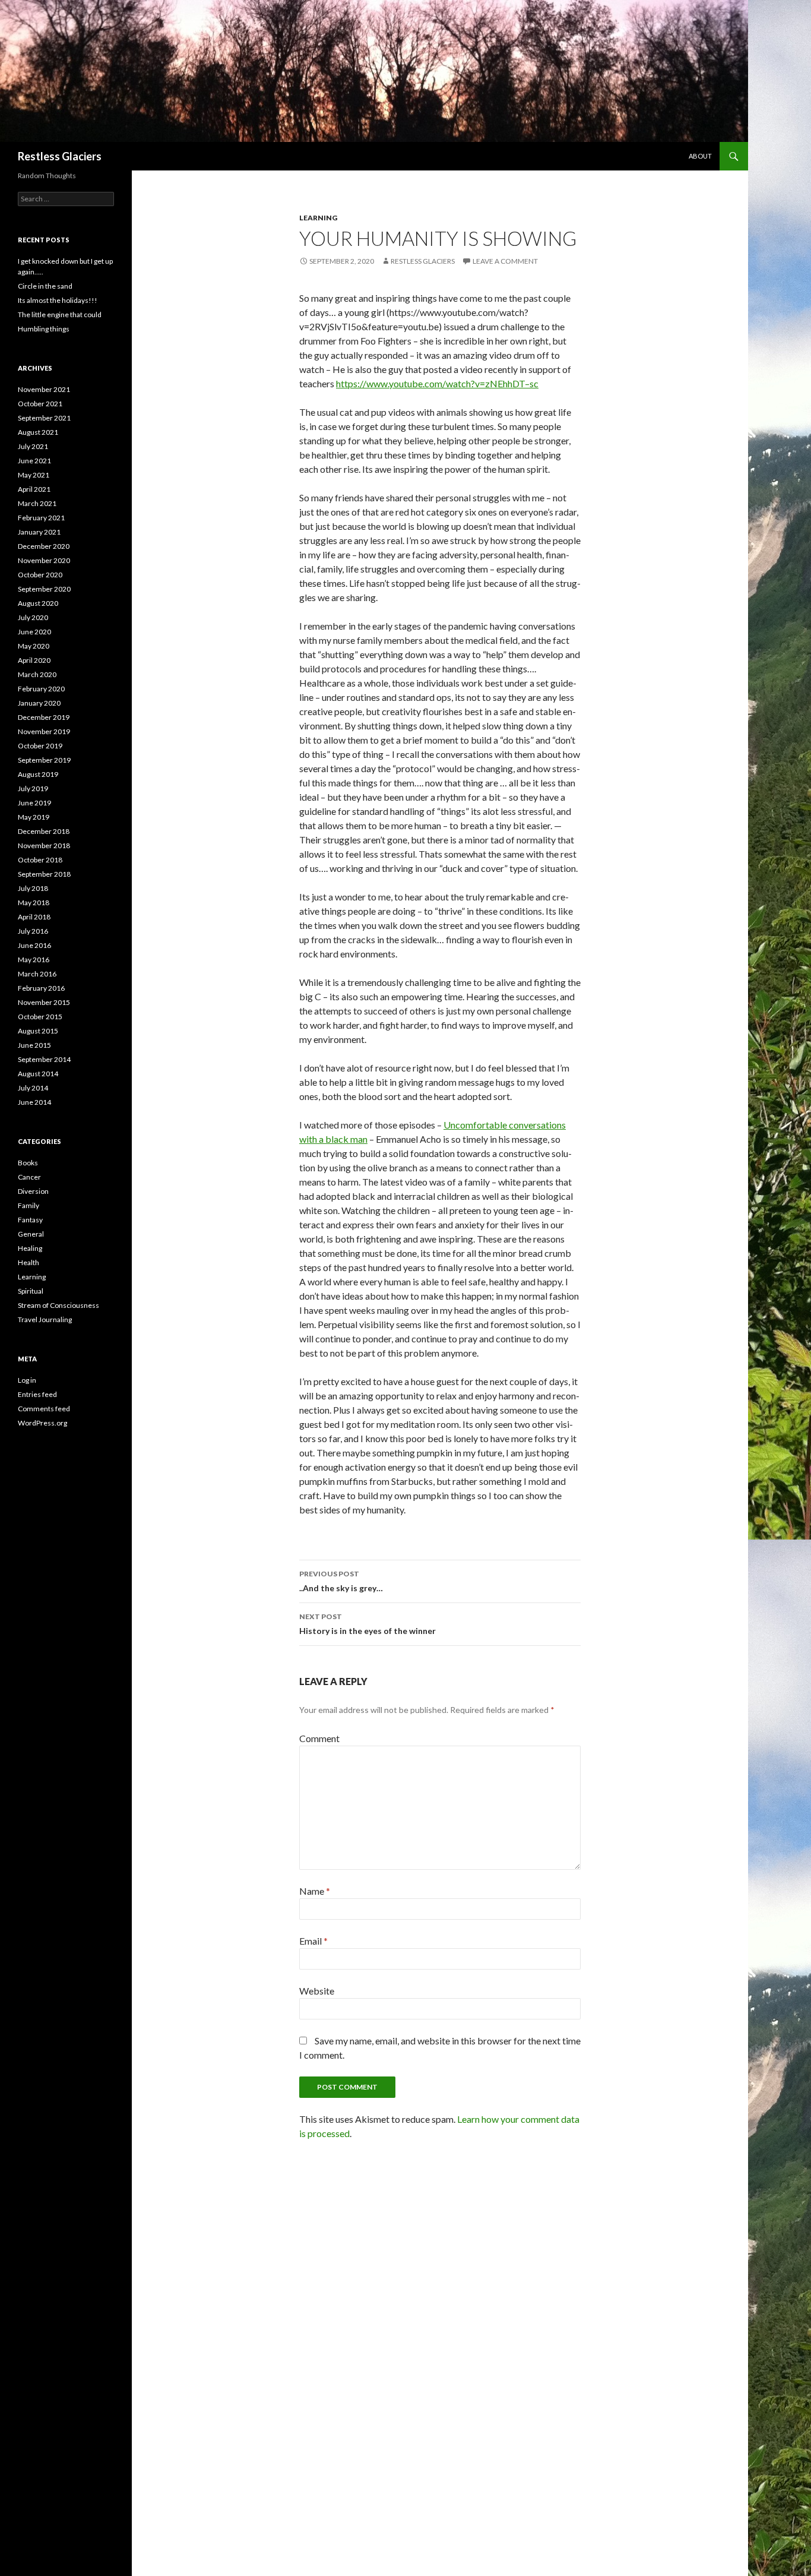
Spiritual (31, 1291)
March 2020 (37, 674)
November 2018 (44, 846)
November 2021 (44, 389)
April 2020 (34, 660)
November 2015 (44, 1002)
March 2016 (37, 974)
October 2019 (40, 746)
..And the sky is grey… (341, 1581)
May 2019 (34, 817)
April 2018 (34, 917)
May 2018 (34, 903)
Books (28, 1163)
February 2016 (41, 988)
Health (28, 1262)
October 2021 (40, 404)
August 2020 (38, 603)
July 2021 (33, 446)
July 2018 (33, 888)
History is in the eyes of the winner (368, 1624)
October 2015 (40, 1017)
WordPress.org (42, 1423)
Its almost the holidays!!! (58, 300)
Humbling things (44, 329)
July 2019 (33, 788)
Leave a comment (505, 261)
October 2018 (40, 860)
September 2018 (44, 874)
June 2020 (34, 632)
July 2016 (33, 931)
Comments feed (44, 1409)
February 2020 (41, 689)
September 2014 (44, 1059)
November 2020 (44, 560)
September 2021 (44, 418)
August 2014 (38, 1074)
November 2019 (44, 731)
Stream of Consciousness (58, 1305)
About (700, 156)
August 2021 (38, 432)
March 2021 (37, 503)
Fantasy (30, 1220)
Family (28, 1205)
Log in (27, 1380)
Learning (318, 218)
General (31, 1234)
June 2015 (34, 1045)
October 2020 (40, 575)
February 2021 (41, 518)
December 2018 (44, 831)
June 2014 (34, 1102)
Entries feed (37, 1394)
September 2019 (44, 760)
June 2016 (34, 945)
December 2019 (44, 717)
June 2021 (34, 461)
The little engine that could (60, 315)
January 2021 (39, 532)
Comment (319, 1738)
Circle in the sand (45, 286)
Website (317, 1991)
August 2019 (38, 774)
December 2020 (44, 546)
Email (313, 1941)
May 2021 (34, 475)
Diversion (33, 1191)
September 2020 (44, 589)
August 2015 (38, 1031)
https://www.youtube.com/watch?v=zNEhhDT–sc (437, 383)
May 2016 (34, 960)
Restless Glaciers (60, 156)
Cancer (29, 1177)
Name (315, 1891)
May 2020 (34, 646)
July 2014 (33, 1088)
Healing (30, 1248)
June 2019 (34, 803)
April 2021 (34, 489)
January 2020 (39, 703)
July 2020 (33, 617)
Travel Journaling (45, 1319)
